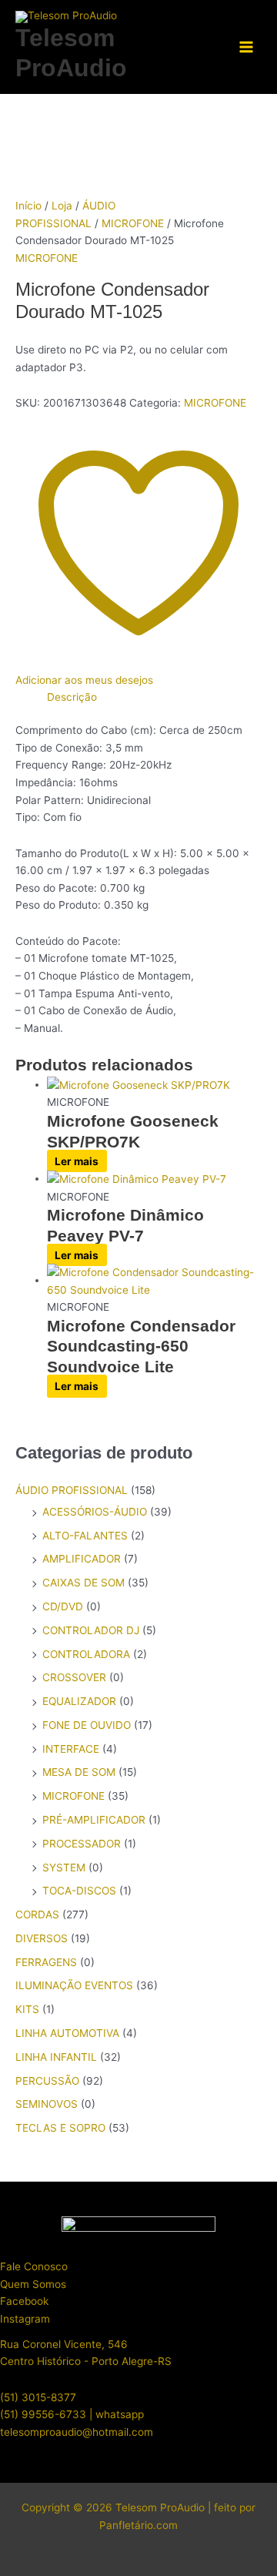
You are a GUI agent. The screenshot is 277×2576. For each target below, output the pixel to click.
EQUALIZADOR (79, 1701)
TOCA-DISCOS (79, 1891)
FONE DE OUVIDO (87, 1725)
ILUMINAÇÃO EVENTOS (74, 1985)
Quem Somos (33, 2284)
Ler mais (77, 1161)
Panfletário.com (138, 2525)
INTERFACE (71, 1749)
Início (28, 206)
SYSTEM (64, 1868)
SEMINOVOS (47, 2104)
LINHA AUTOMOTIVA (67, 2033)
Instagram (25, 2319)
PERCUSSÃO (47, 2081)
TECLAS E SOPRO (60, 2128)
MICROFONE (133, 223)
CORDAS (37, 1914)
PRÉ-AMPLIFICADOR (94, 1820)
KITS (27, 2009)
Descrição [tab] (72, 697)
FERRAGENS (46, 1962)
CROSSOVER (74, 1677)
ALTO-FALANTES (85, 1536)
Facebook (24, 2301)
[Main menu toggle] (247, 47)
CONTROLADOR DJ (91, 1630)
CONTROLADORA (86, 1654)
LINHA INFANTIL (56, 2057)
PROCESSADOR (82, 1844)
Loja (62, 206)
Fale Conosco (34, 2266)
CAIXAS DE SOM (83, 1583)
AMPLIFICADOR (82, 1559)
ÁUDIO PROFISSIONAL (72, 1490)
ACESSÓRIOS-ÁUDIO (95, 1512)
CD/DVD (63, 1606)
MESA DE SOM (79, 1772)
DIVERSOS (42, 1938)
